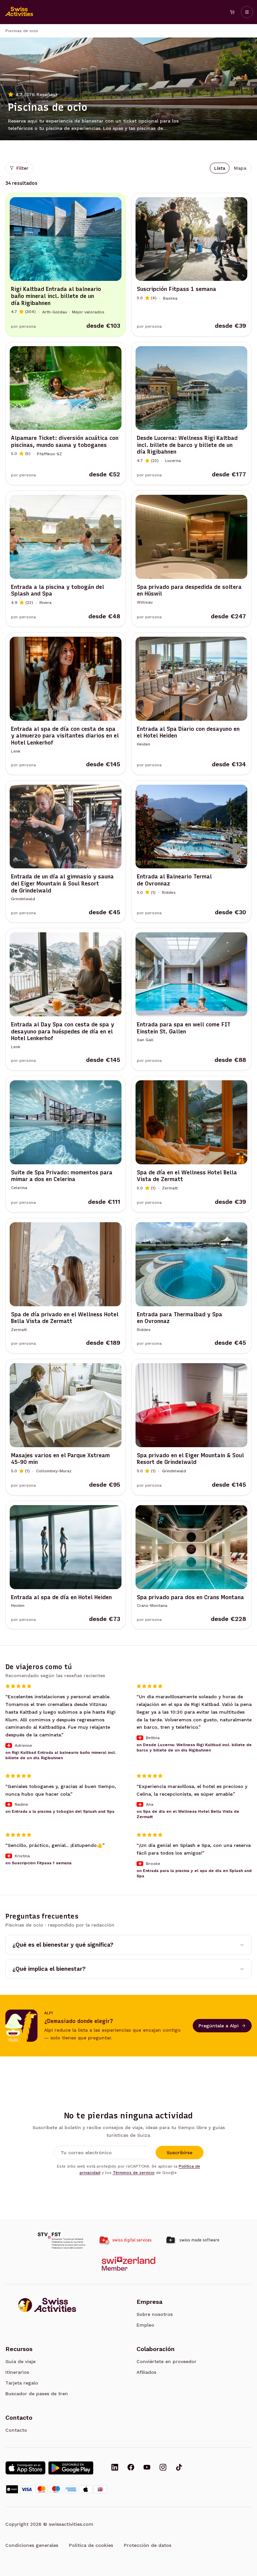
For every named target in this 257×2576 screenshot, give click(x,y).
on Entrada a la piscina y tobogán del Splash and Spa (60, 1812)
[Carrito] (232, 12)
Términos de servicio (134, 2173)
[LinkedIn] (115, 2468)
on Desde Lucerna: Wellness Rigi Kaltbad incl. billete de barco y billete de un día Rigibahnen (194, 1747)
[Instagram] (163, 2468)
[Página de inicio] (19, 12)
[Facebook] (131, 2468)
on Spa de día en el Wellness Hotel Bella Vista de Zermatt (188, 1814)
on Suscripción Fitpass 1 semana (38, 1863)
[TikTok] (179, 2468)
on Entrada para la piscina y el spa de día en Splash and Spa (194, 1873)
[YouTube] (147, 2468)
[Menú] (247, 12)
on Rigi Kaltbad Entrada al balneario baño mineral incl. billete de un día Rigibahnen (61, 1755)
